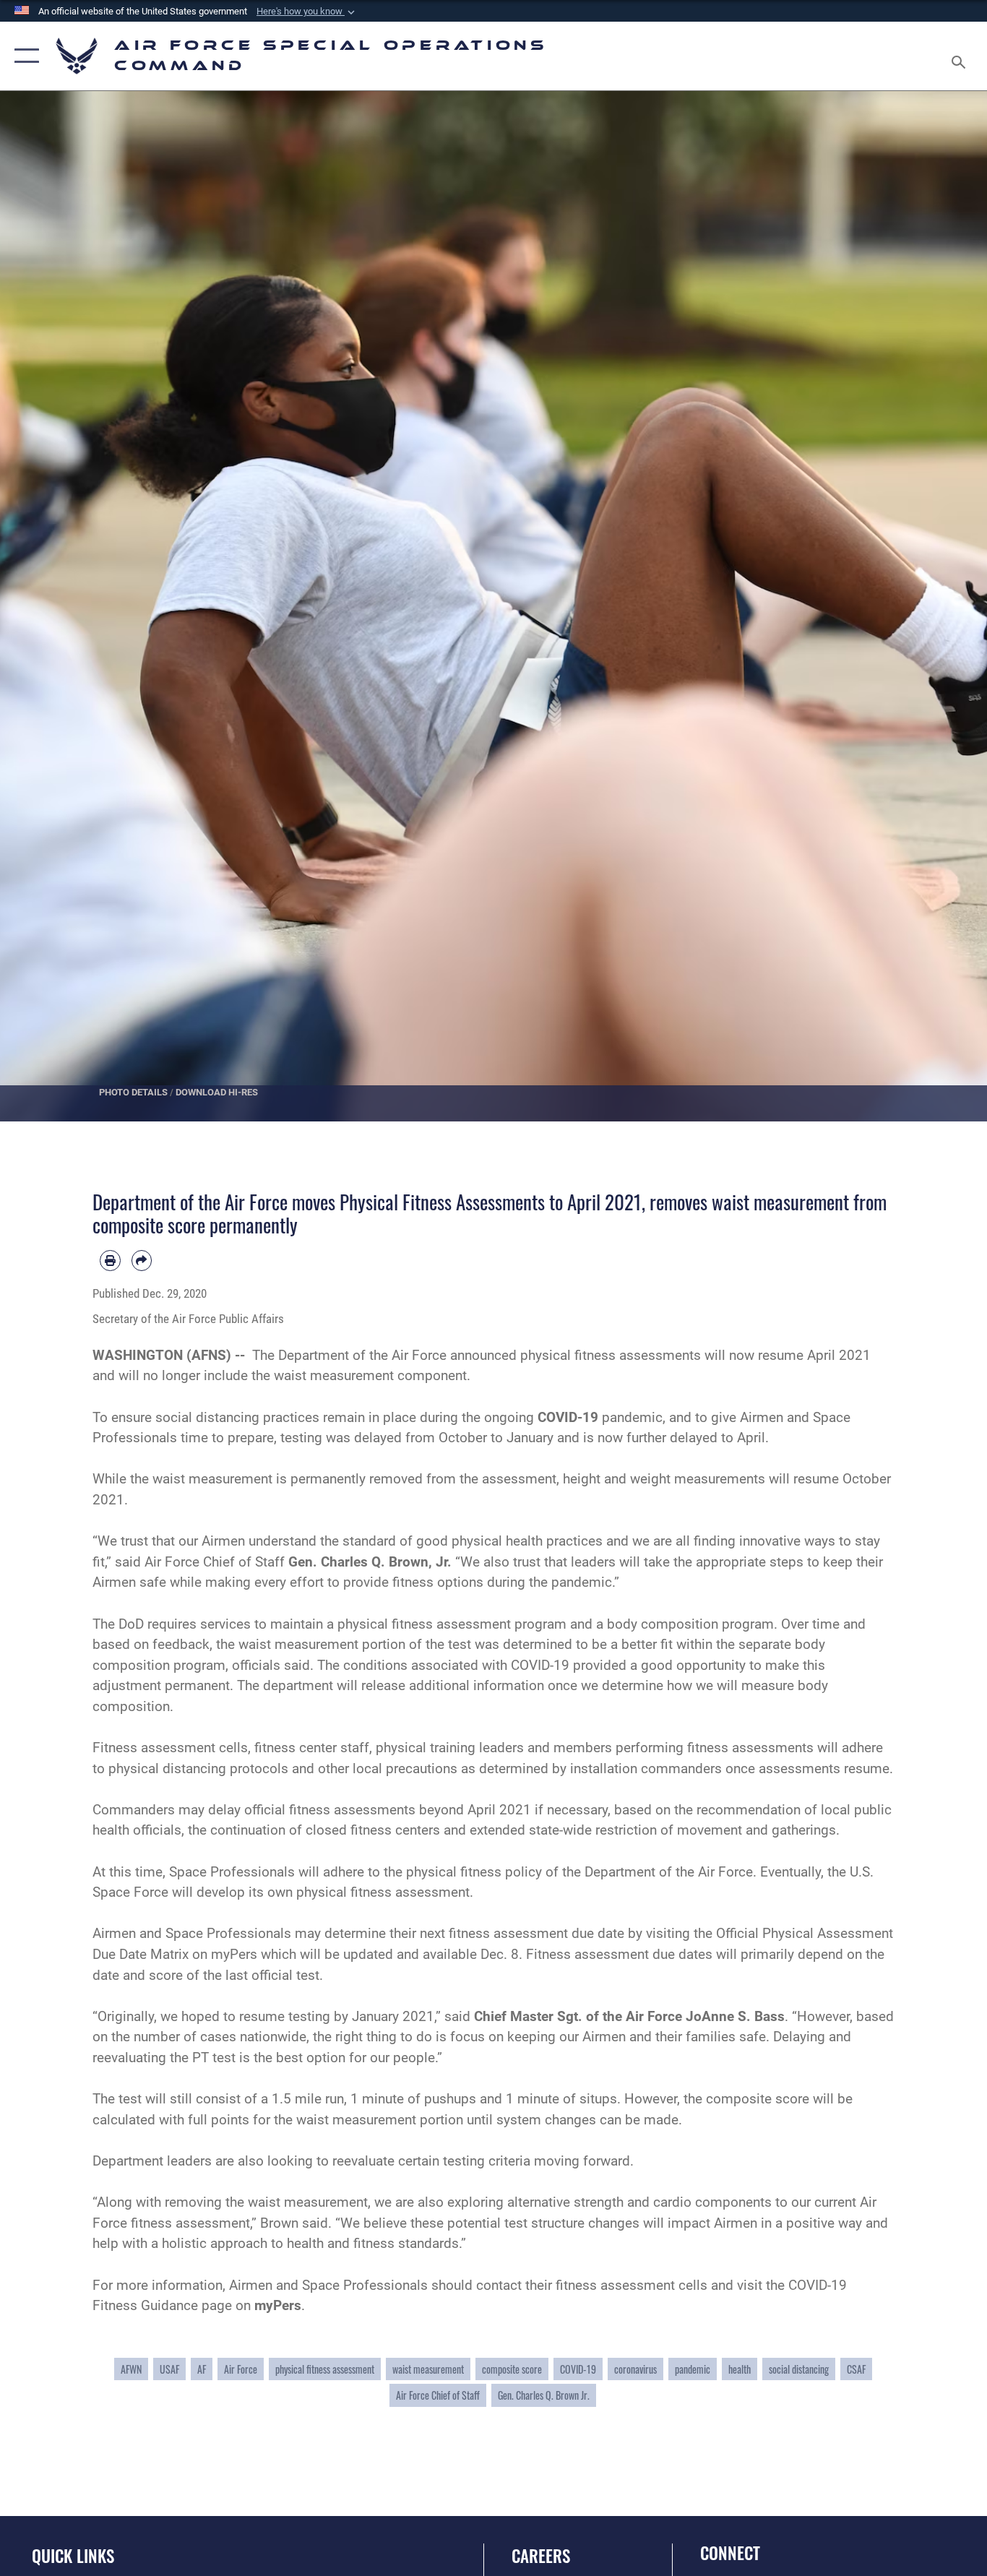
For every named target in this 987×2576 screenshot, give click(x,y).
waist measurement (428, 2369)
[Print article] (110, 1261)
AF (202, 2369)
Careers (541, 2556)
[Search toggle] (961, 56)
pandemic (693, 2369)
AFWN (131, 2369)
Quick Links (73, 2556)
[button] (307, 12)
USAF (169, 2369)
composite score (512, 2369)
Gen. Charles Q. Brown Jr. (544, 2395)
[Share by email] (142, 1261)
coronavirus (635, 2369)
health (740, 2369)
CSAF (856, 2369)
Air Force (241, 2369)
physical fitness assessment (325, 2369)
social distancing (799, 2369)
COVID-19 (578, 2369)
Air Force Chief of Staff (438, 2395)
